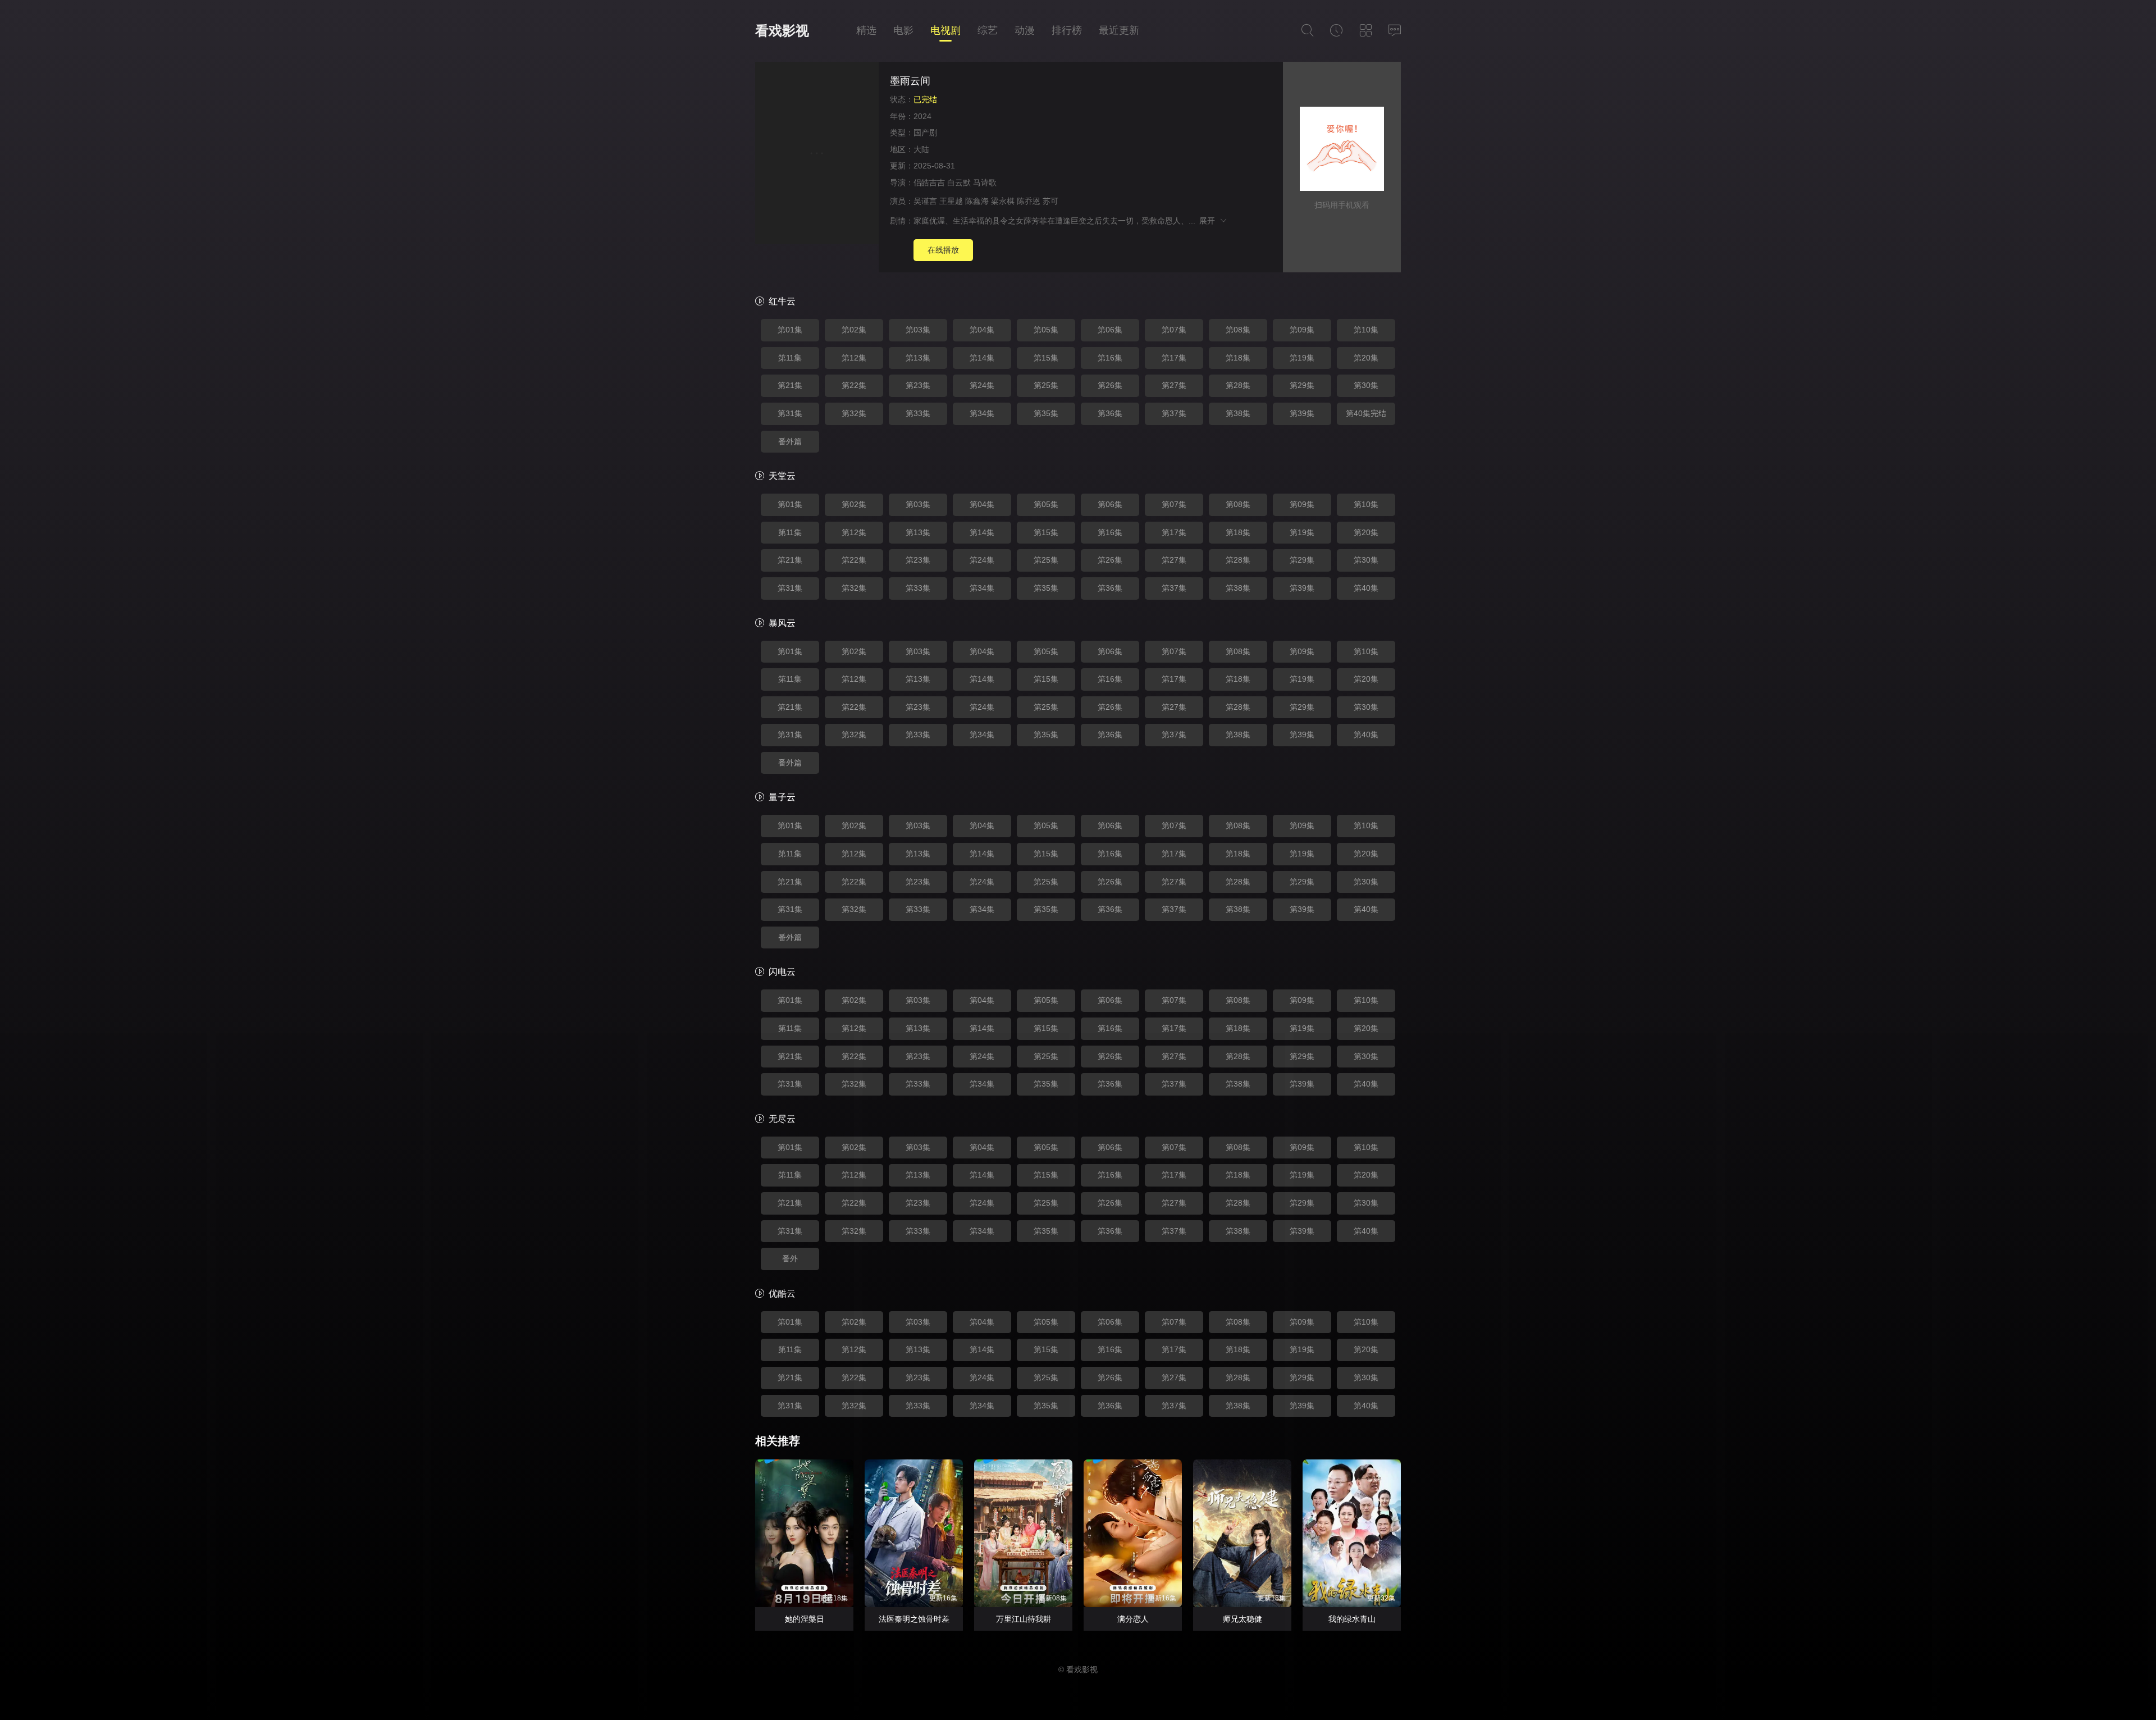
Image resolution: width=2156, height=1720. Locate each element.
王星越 (951, 201)
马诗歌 (985, 183)
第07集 (1174, 330)
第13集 (918, 358)
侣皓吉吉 (929, 183)
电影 (903, 30)
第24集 (982, 385)
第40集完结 (1366, 413)
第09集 (1302, 330)
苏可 (1050, 201)
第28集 (1238, 385)
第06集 (1110, 330)
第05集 (1046, 330)
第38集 (1238, 413)
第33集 (918, 413)
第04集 (982, 330)
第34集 (982, 413)
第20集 (1366, 358)
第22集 (854, 385)
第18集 (1238, 358)
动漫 (1025, 30)
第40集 (1366, 588)
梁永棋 (1003, 201)
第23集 (918, 385)
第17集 (1174, 358)
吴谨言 (925, 201)
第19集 (1302, 358)
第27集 (1174, 385)
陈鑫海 (977, 201)
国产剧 (925, 133)
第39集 (1302, 413)
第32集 (854, 413)
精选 (866, 30)
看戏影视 (782, 31)
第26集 (1110, 385)
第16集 (1110, 358)
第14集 (982, 358)
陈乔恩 (1029, 201)
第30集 (1366, 385)
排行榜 (1067, 30)
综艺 (988, 30)
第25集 (1046, 385)
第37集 (1174, 413)
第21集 (790, 385)
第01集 (790, 330)
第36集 (1110, 413)
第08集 (1238, 330)
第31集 (790, 413)
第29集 (1302, 385)
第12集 (854, 358)
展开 (1209, 221)
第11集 (790, 358)
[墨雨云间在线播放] (817, 155)
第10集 (1366, 330)
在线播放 (943, 250)
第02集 (854, 330)
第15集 (1046, 358)
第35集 (1046, 413)
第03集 (918, 330)
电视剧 (945, 30)
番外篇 (790, 441)
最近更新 (1119, 30)
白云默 (959, 183)
